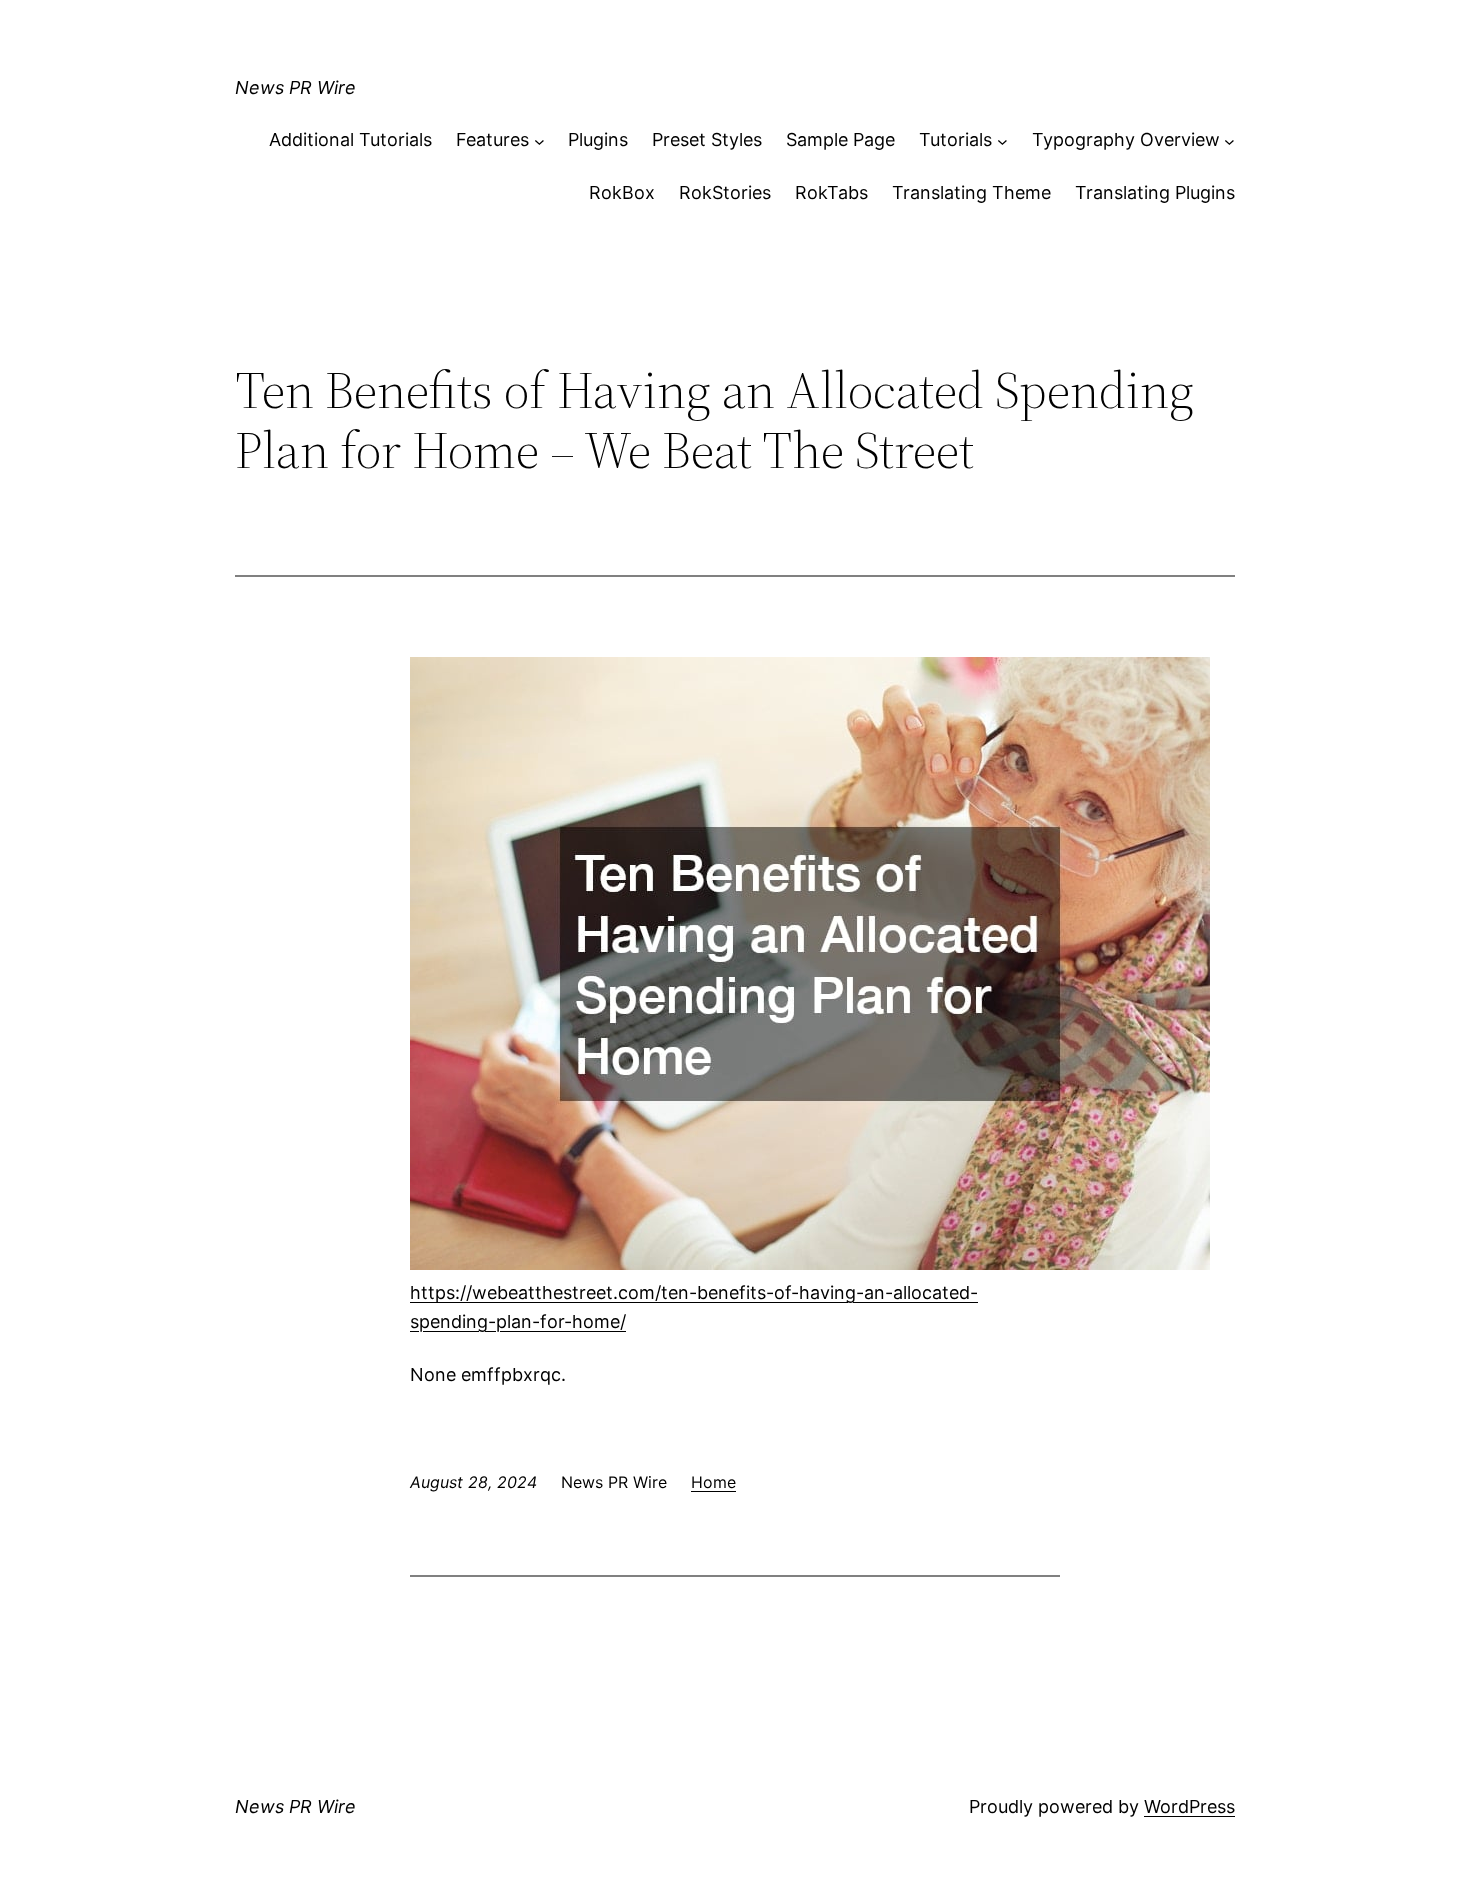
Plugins (598, 139)
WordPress (1189, 1806)
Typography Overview (1126, 139)
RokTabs (831, 192)
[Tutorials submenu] (1002, 140)
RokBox (622, 192)
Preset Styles (707, 139)
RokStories (725, 192)
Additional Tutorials (350, 139)
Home (713, 1482)
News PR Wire (295, 87)
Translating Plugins (1155, 192)
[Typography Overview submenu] (1229, 140)
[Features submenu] (539, 140)
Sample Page (840, 139)
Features (492, 139)
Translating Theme (971, 192)
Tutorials (955, 139)
